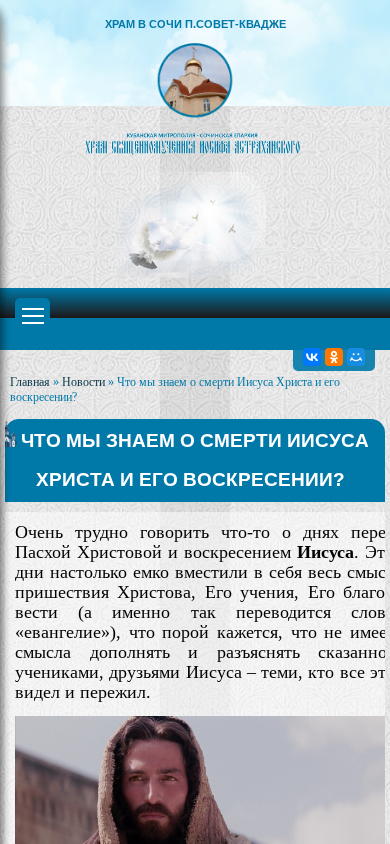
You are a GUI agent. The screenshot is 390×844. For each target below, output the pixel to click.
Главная (30, 382)
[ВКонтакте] (312, 357)
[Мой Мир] (356, 357)
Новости (83, 382)
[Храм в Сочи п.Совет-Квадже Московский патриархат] (195, 97)
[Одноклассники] (334, 357)
